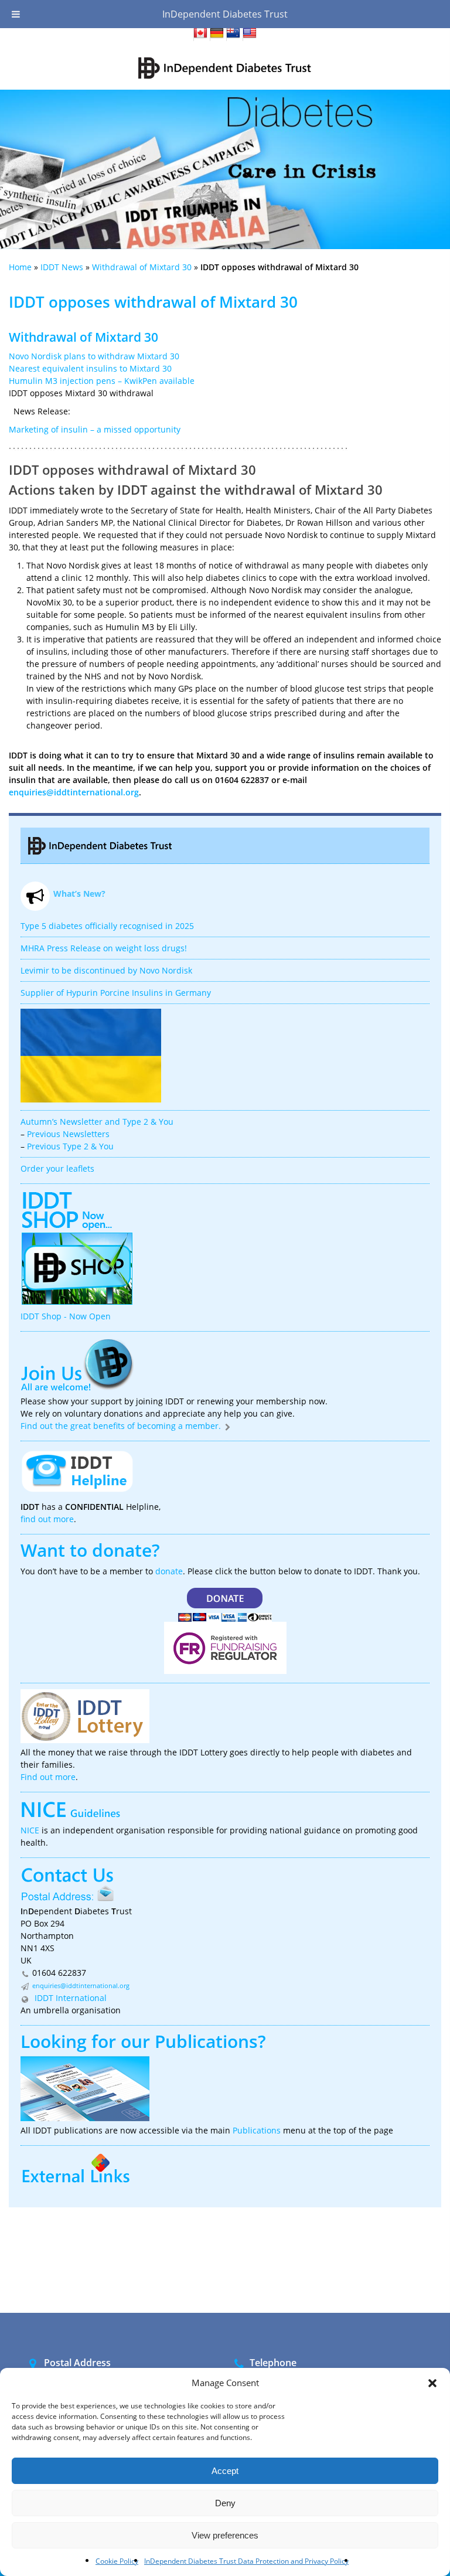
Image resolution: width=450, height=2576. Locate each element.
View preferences (225, 2535)
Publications (206, 2041)
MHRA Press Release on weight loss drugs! (104, 948)
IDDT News (62, 267)
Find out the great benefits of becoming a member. (122, 1426)
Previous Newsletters (68, 1134)
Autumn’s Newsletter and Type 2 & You (97, 1122)
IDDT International (69, 1998)
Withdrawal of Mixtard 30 (142, 267)
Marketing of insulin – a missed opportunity (95, 429)
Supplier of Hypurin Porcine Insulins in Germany (116, 993)
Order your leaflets (57, 1168)
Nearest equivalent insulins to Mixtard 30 (90, 368)
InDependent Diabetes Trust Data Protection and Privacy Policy (246, 2561)
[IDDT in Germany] (217, 35)
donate (169, 1571)
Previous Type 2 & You (70, 1146)
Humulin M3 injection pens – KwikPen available (102, 381)
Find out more (48, 1777)
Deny (225, 2503)
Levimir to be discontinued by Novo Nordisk (106, 970)
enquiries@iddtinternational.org (74, 792)
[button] (432, 2383)
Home (20, 267)
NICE (30, 1830)
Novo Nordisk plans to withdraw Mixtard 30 (94, 356)
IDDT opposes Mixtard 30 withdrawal (81, 393)
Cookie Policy (117, 2561)
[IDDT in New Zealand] (233, 35)
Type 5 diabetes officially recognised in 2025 (107, 926)
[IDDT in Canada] (200, 35)
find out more (47, 1519)
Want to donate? (90, 1550)
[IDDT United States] (250, 35)
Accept (225, 2471)
